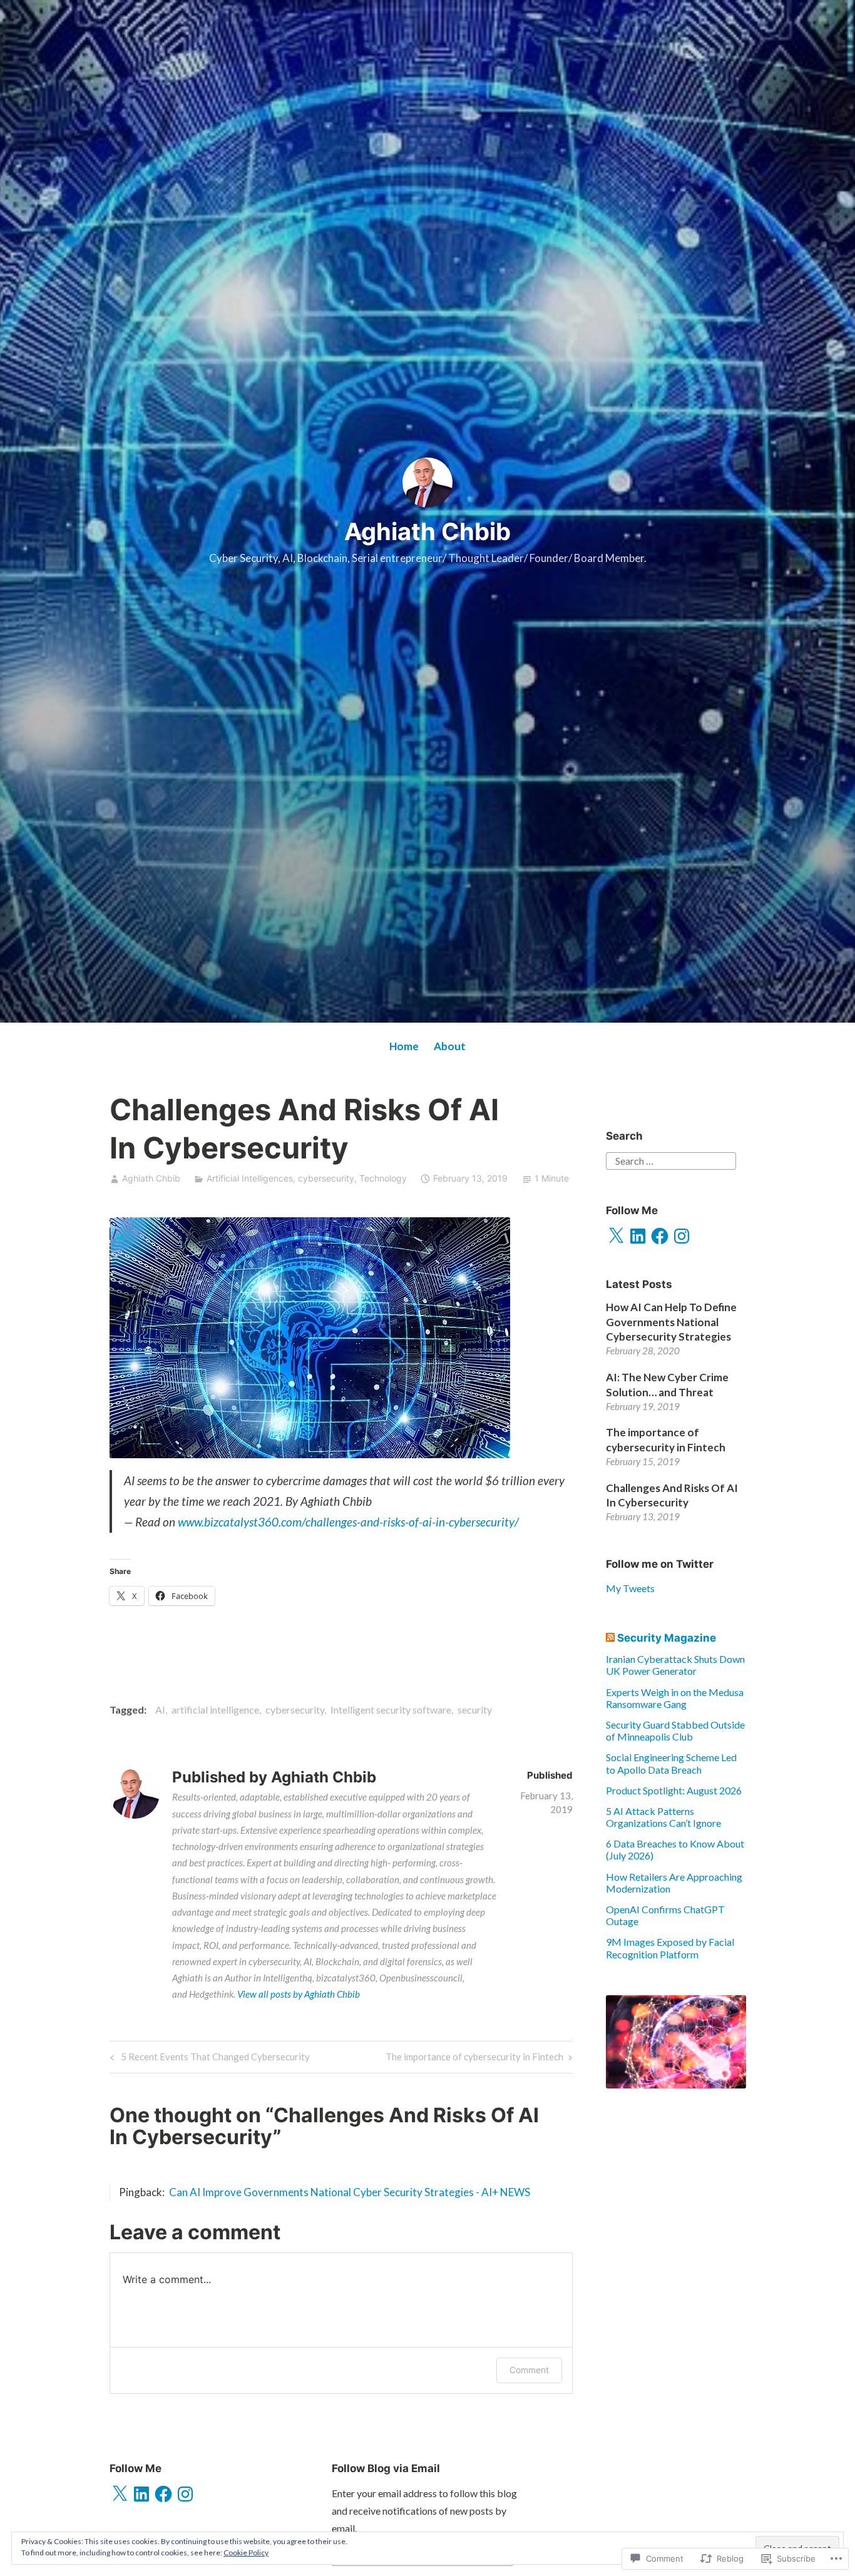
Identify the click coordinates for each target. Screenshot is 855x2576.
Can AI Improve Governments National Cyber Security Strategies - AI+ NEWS (350, 2192)
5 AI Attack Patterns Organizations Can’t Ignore (663, 1817)
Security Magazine (667, 1638)
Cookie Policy (246, 2553)
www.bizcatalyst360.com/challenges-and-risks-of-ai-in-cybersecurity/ (348, 1522)
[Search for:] (671, 1159)
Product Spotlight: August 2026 (674, 1790)
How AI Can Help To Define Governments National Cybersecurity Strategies (671, 1322)
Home (404, 1046)
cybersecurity (326, 1178)
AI (160, 1710)
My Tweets (630, 1588)
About (450, 1046)
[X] (616, 1236)
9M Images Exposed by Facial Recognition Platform (670, 1948)
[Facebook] (660, 1236)
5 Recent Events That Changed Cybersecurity (209, 2059)
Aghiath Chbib (427, 531)
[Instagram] (682, 1236)
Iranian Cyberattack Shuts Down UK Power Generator (675, 1665)
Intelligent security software (391, 1710)
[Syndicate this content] (610, 1638)
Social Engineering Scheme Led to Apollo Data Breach (671, 1763)
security (475, 1710)
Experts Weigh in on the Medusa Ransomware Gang (675, 1698)
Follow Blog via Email (386, 2468)
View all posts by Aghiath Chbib (299, 1994)
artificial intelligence (215, 1710)
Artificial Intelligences (250, 1178)
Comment (529, 2370)
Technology (383, 1178)
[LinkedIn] (638, 1236)
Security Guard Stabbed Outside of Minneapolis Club (675, 1730)
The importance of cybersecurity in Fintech (474, 2059)
